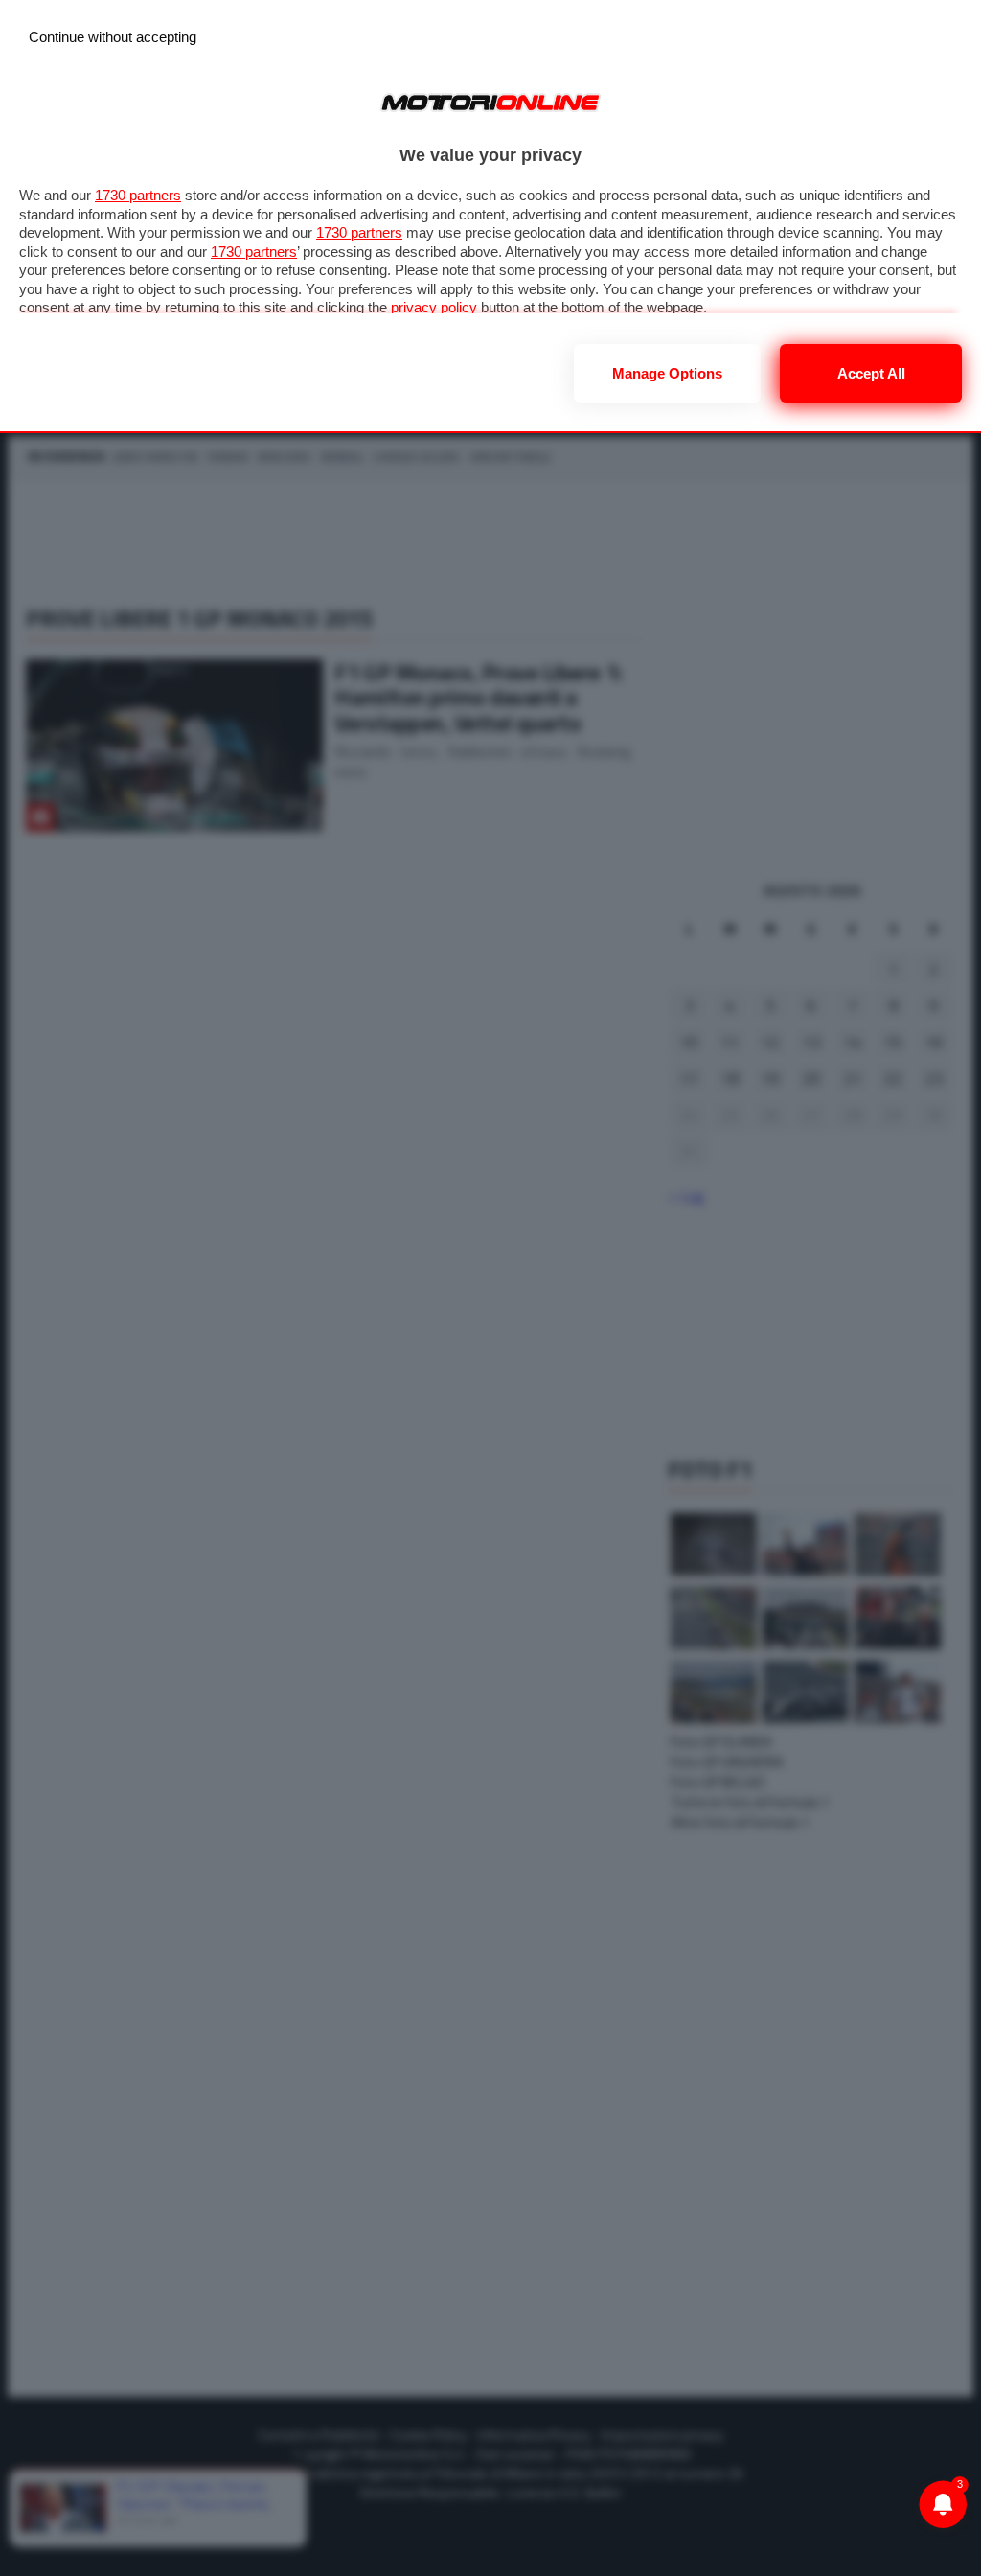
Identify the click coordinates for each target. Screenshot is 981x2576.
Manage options (667, 373)
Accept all (871, 373)
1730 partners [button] (138, 195)
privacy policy (434, 307)
